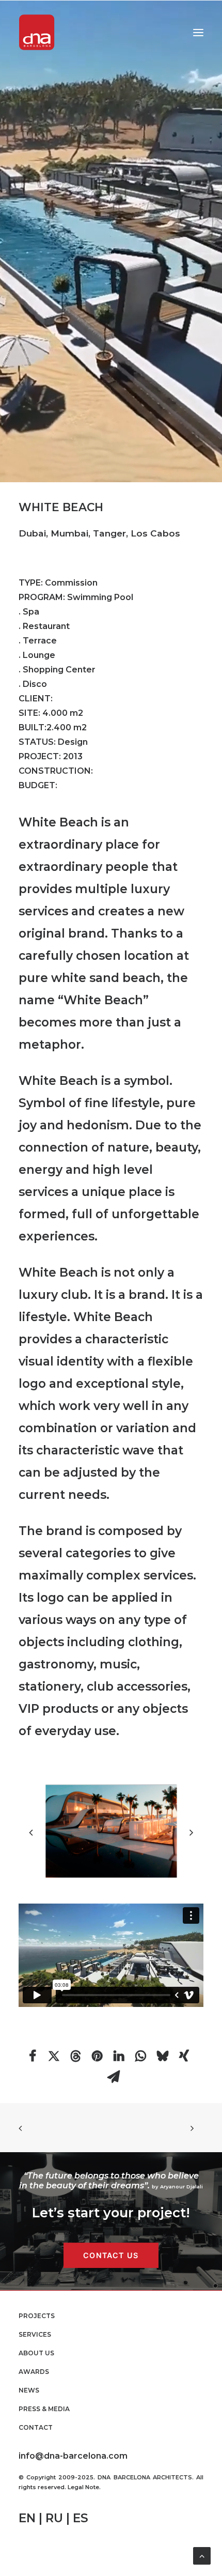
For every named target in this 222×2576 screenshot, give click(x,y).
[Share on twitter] (54, 2056)
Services (35, 2334)
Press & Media (44, 2409)
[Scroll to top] (202, 2555)
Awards (34, 2372)
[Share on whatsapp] (141, 2056)
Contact (36, 2427)
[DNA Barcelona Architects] (37, 32)
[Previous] (31, 1856)
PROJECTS (37, 2316)
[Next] (191, 1856)
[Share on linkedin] (119, 2056)
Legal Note (83, 2487)
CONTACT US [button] (111, 2255)
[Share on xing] (184, 2056)
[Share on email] (114, 2077)
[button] (198, 32)
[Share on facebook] (33, 2056)
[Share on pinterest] (98, 2056)
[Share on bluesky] (163, 2056)
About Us (36, 2353)
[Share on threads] (76, 2056)
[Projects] (111, 241)
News (29, 2390)
